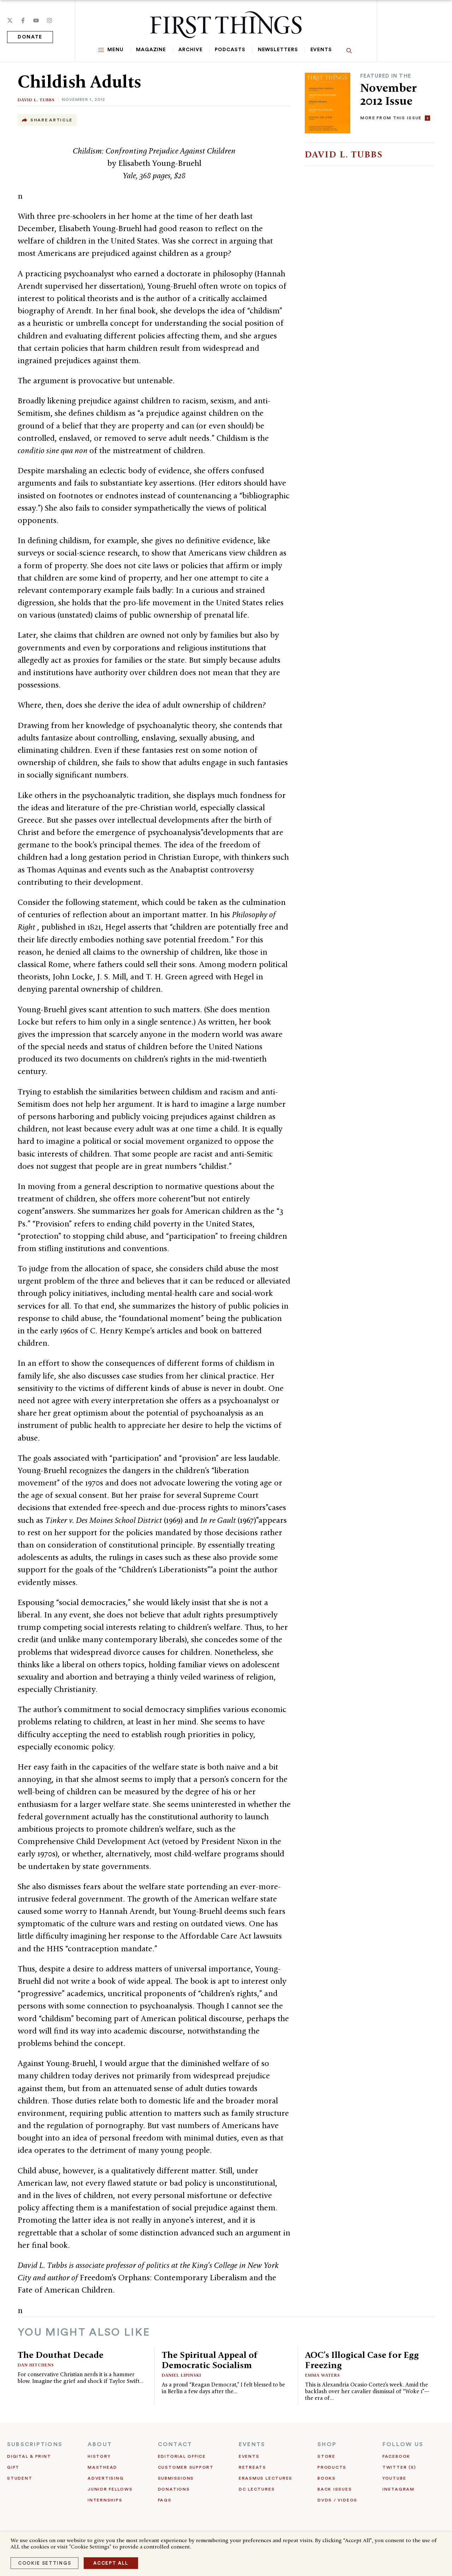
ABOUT (100, 2444)
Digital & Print (29, 2456)
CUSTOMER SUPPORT (186, 2467)
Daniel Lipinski (182, 2375)
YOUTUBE (394, 2478)
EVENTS (252, 2444)
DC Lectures (257, 2489)
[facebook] (23, 20)
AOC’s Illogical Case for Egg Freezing (362, 2360)
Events (321, 50)
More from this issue (391, 118)
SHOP (327, 2444)
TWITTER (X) (399, 2467)
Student (20, 2478)
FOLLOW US (403, 2444)
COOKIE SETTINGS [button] (44, 2563)
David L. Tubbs (36, 100)
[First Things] (226, 25)
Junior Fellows (110, 2489)
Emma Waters (323, 2375)
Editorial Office (182, 2456)
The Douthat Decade (61, 2355)
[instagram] (49, 20)
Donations (174, 2489)
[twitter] (10, 20)
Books (327, 2478)
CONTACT (175, 2444)
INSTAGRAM (399, 2489)
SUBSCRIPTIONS (35, 2444)
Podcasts (230, 50)
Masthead (102, 2467)
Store (326, 2456)
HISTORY (99, 2456)
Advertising (106, 2478)
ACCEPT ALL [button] (111, 2563)
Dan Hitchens (36, 2365)
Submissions (176, 2478)
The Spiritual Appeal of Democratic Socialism (210, 2360)
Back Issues (335, 2489)
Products (332, 2467)
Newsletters (278, 50)
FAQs (165, 2500)
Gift (13, 2467)
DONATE (30, 37)
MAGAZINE (151, 50)
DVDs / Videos (337, 2500)
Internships (105, 2500)
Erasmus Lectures (266, 2478)
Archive (190, 50)
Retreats (252, 2467)
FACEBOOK (396, 2456)
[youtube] (36, 20)
